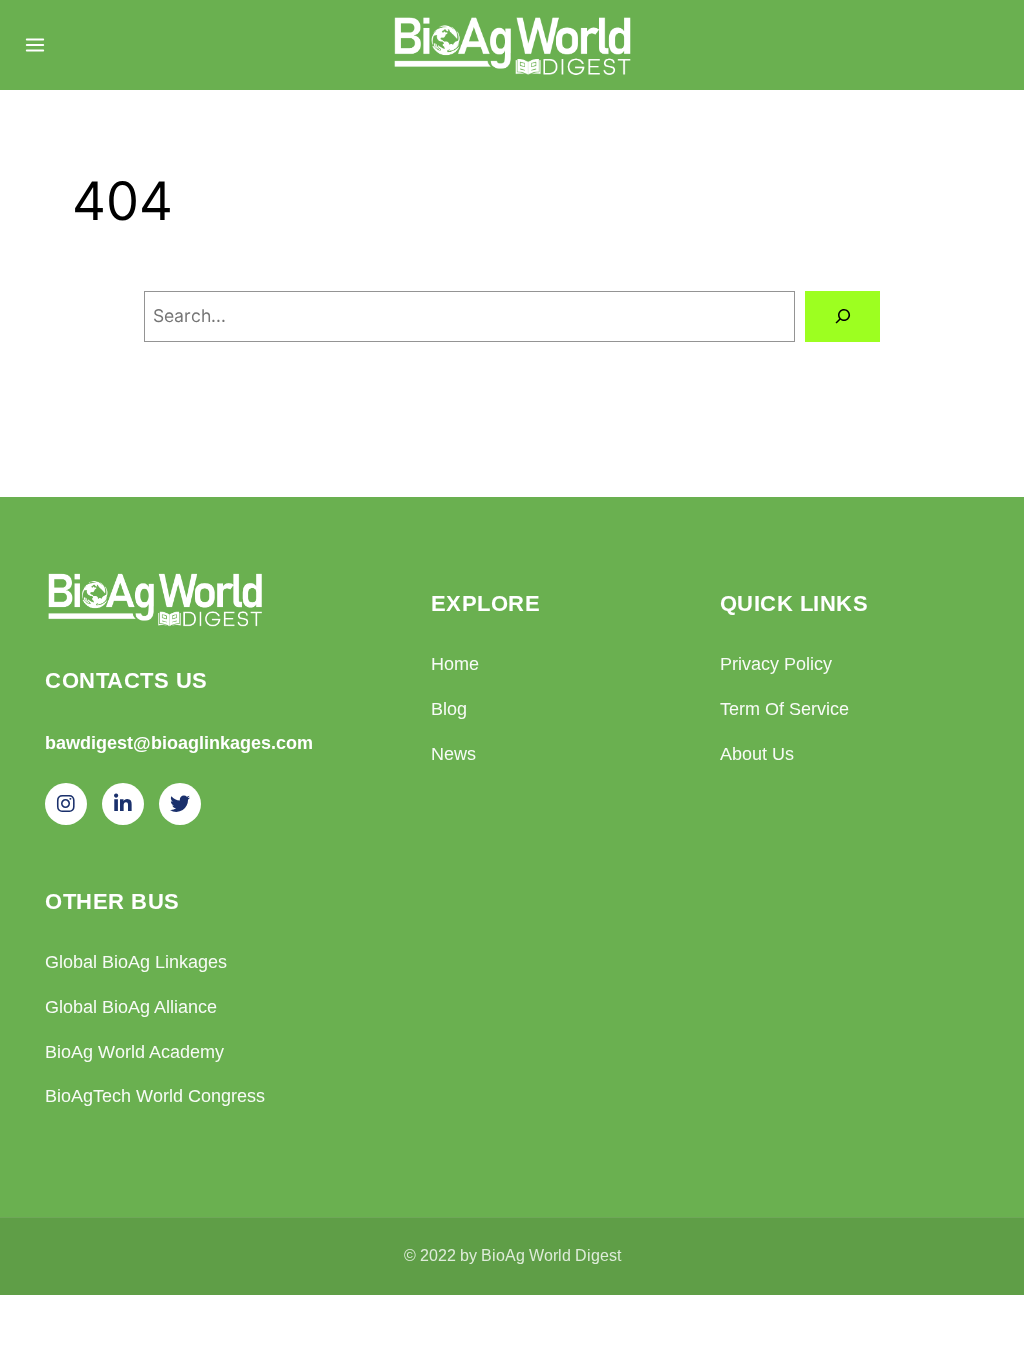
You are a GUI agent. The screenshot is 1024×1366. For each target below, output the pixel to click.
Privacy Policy (776, 664)
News (453, 754)
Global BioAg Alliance (131, 1007)
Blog (449, 709)
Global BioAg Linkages (136, 962)
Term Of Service (784, 709)
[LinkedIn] (123, 804)
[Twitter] (180, 804)
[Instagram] (66, 804)
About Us (757, 754)
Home (455, 664)
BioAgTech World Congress (155, 1096)
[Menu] (35, 45)
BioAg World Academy (134, 1052)
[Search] (842, 316)
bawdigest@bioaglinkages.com (179, 742)
